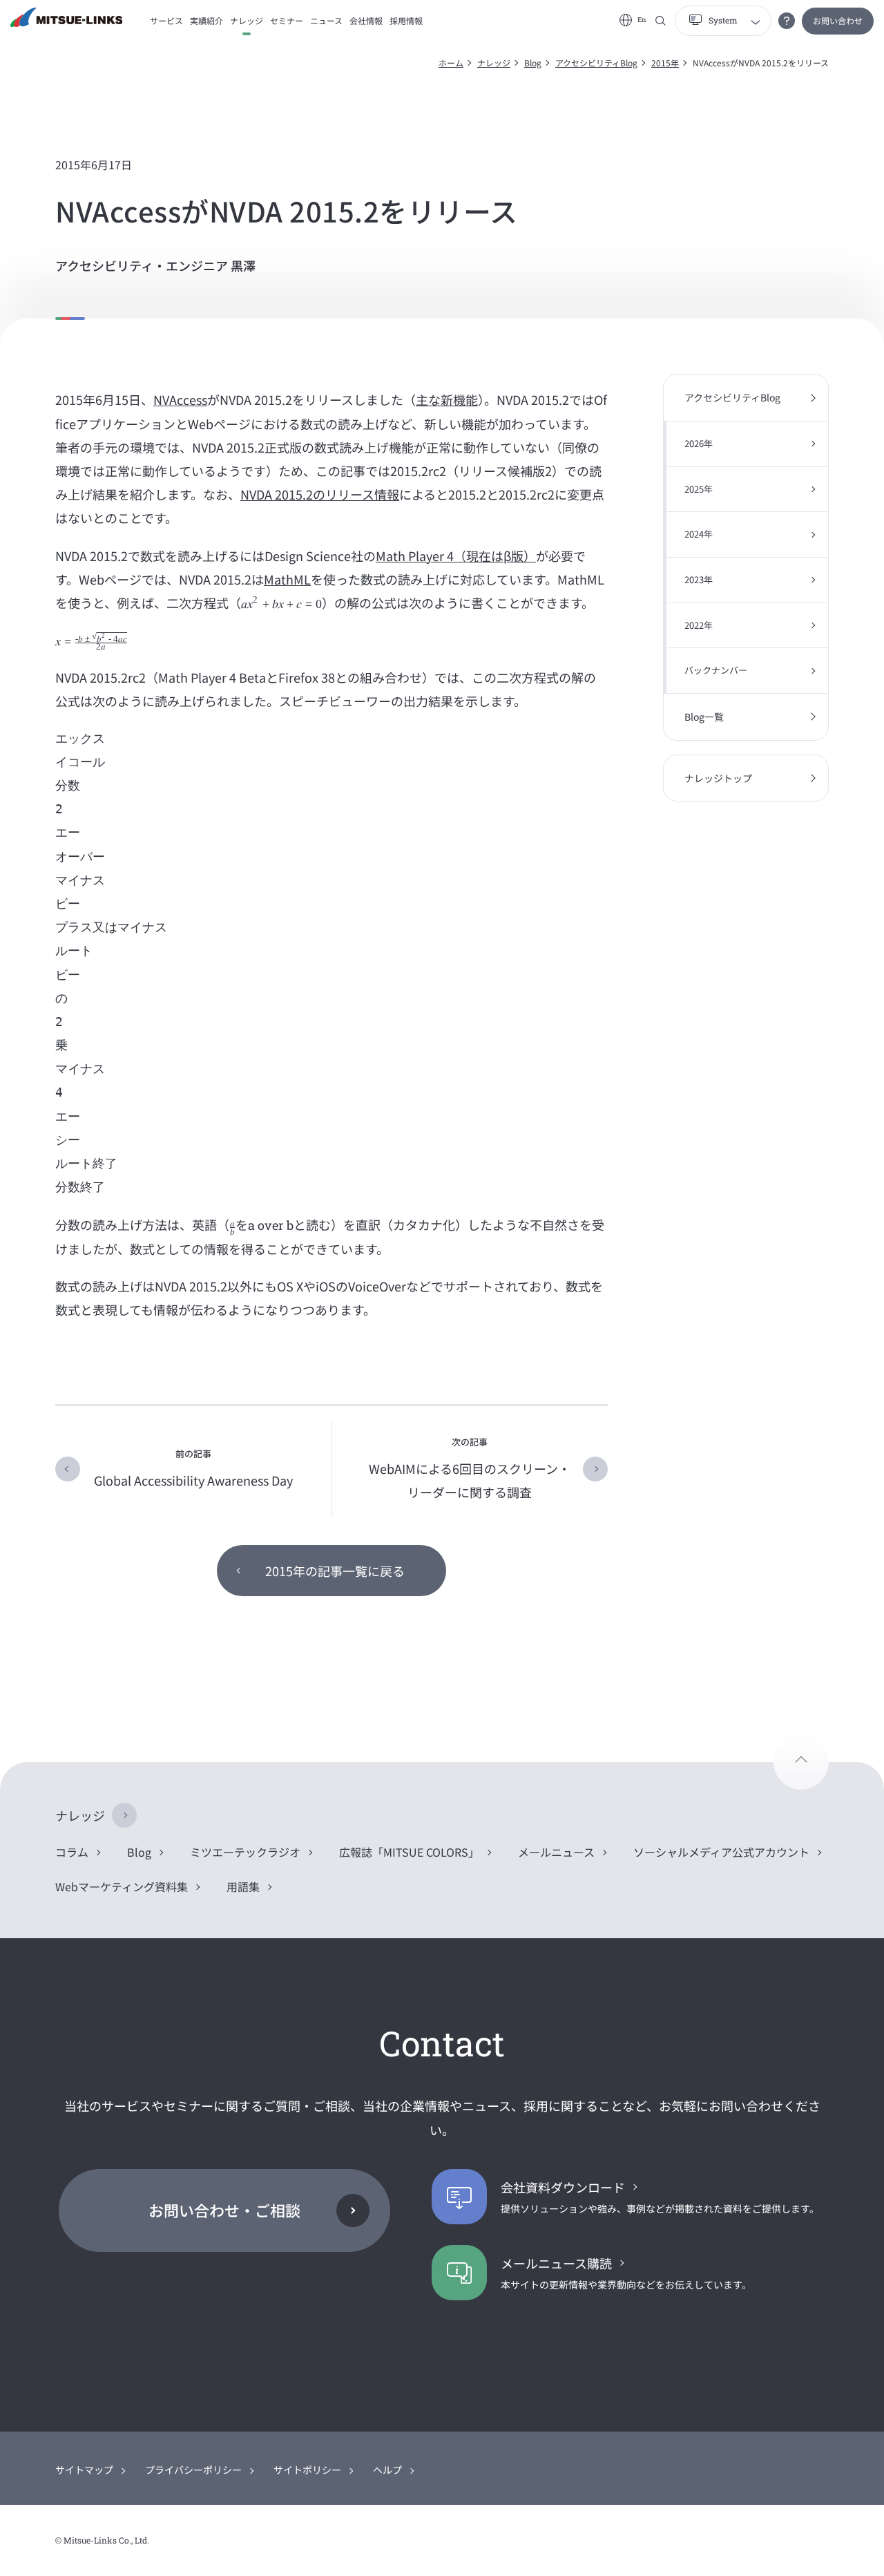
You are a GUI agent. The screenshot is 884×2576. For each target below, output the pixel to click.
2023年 (699, 579)
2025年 (699, 489)
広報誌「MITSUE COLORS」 (409, 1852)
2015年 (665, 63)
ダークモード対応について (787, 21)
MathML (287, 579)
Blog (533, 63)
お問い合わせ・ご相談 (224, 2210)
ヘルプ (387, 2470)
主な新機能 (447, 399)
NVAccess (180, 399)
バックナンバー (716, 670)
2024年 (699, 534)
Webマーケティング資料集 (122, 1886)
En (642, 20)
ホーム (451, 63)
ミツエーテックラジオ (245, 1852)
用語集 (243, 1886)
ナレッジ (494, 63)
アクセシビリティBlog (596, 63)
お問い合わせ (838, 20)
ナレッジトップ (718, 778)
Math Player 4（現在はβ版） (456, 556)
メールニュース (556, 1852)
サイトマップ (84, 2470)
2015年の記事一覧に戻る (335, 1571)
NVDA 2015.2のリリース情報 (320, 494)
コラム (72, 1852)
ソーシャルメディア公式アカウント (721, 1852)
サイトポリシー (307, 2470)
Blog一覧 (704, 717)
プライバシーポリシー (193, 2470)
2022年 (699, 625)
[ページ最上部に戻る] (801, 1762)
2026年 (699, 443)
